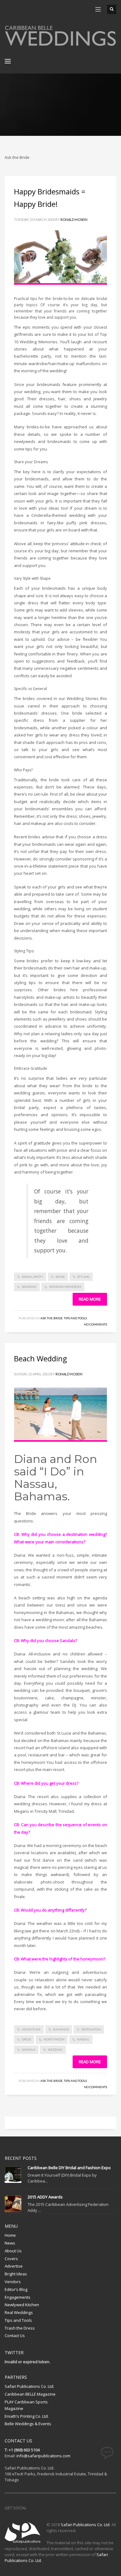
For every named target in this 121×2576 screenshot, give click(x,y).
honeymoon (54, 2039)
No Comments (96, 1324)
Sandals (29, 2050)
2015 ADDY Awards (45, 2197)
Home (10, 2235)
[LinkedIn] (47, 9)
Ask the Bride (52, 1318)
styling (83, 1277)
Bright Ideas (16, 2274)
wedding (29, 1287)
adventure (31, 2029)
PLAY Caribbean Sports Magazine (26, 2405)
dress (26, 2039)
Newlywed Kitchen (22, 2305)
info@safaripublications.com (43, 2456)
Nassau (83, 2039)
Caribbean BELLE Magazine (30, 2394)
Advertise (14, 2266)
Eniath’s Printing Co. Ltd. (27, 2416)
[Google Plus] (59, 2508)
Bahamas (61, 2029)
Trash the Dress (20, 2328)
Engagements (18, 2297)
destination (91, 2029)
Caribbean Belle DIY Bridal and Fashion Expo (69, 2168)
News (10, 2243)
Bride (60, 1277)
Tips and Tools (75, 1318)
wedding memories (65, 1287)
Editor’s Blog (16, 2289)
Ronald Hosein (74, 219)
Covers (11, 2259)
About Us (13, 2251)
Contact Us (15, 2336)
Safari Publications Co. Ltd (85, 2525)
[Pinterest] (28, 9)
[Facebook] (9, 9)
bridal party (32, 1277)
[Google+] (37, 9)
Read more (90, 1299)
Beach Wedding (40, 1358)
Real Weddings (19, 2312)
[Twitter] (19, 9)
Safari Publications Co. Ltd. (29, 2386)
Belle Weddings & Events (28, 2424)
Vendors (13, 2282)
